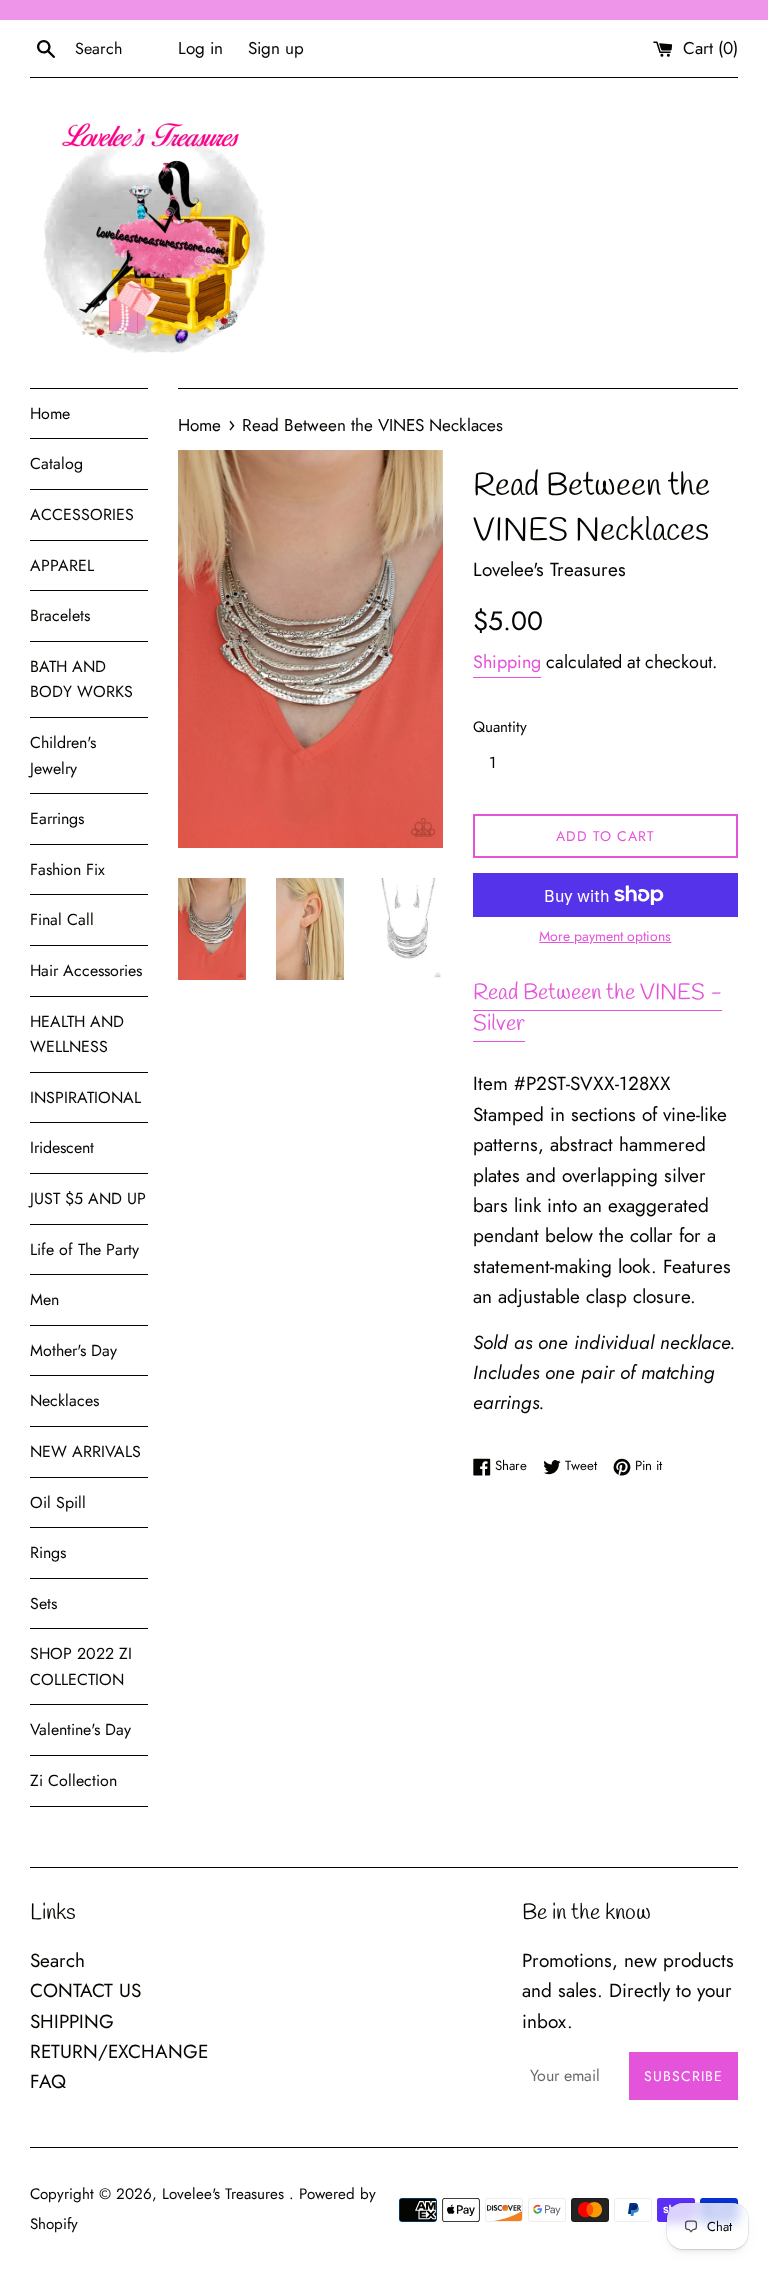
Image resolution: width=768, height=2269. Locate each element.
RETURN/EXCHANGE (119, 2051)
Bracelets (60, 615)
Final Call (62, 919)
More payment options (605, 936)
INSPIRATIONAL (85, 1097)
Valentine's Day (80, 1729)
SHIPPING (72, 2021)
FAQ (48, 2081)
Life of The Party (84, 1249)
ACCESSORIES (82, 514)
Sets (43, 1603)
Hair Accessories (86, 970)
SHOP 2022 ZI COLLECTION (81, 1666)
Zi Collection (73, 1780)
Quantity (500, 727)
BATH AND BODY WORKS (81, 679)
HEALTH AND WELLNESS (77, 1034)
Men (44, 1299)
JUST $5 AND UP (88, 1198)
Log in (200, 48)
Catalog (56, 463)
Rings (48, 1552)
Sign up (276, 48)
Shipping (507, 662)
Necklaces (64, 1400)
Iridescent (62, 1147)
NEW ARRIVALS (85, 1451)
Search (57, 1960)
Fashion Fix (67, 869)
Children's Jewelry (63, 755)
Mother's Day (73, 1350)
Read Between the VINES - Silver (597, 1008)
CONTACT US (85, 1990)
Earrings (57, 818)
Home (50, 413)
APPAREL (62, 565)
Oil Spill (58, 1502)
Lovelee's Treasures (225, 2194)
